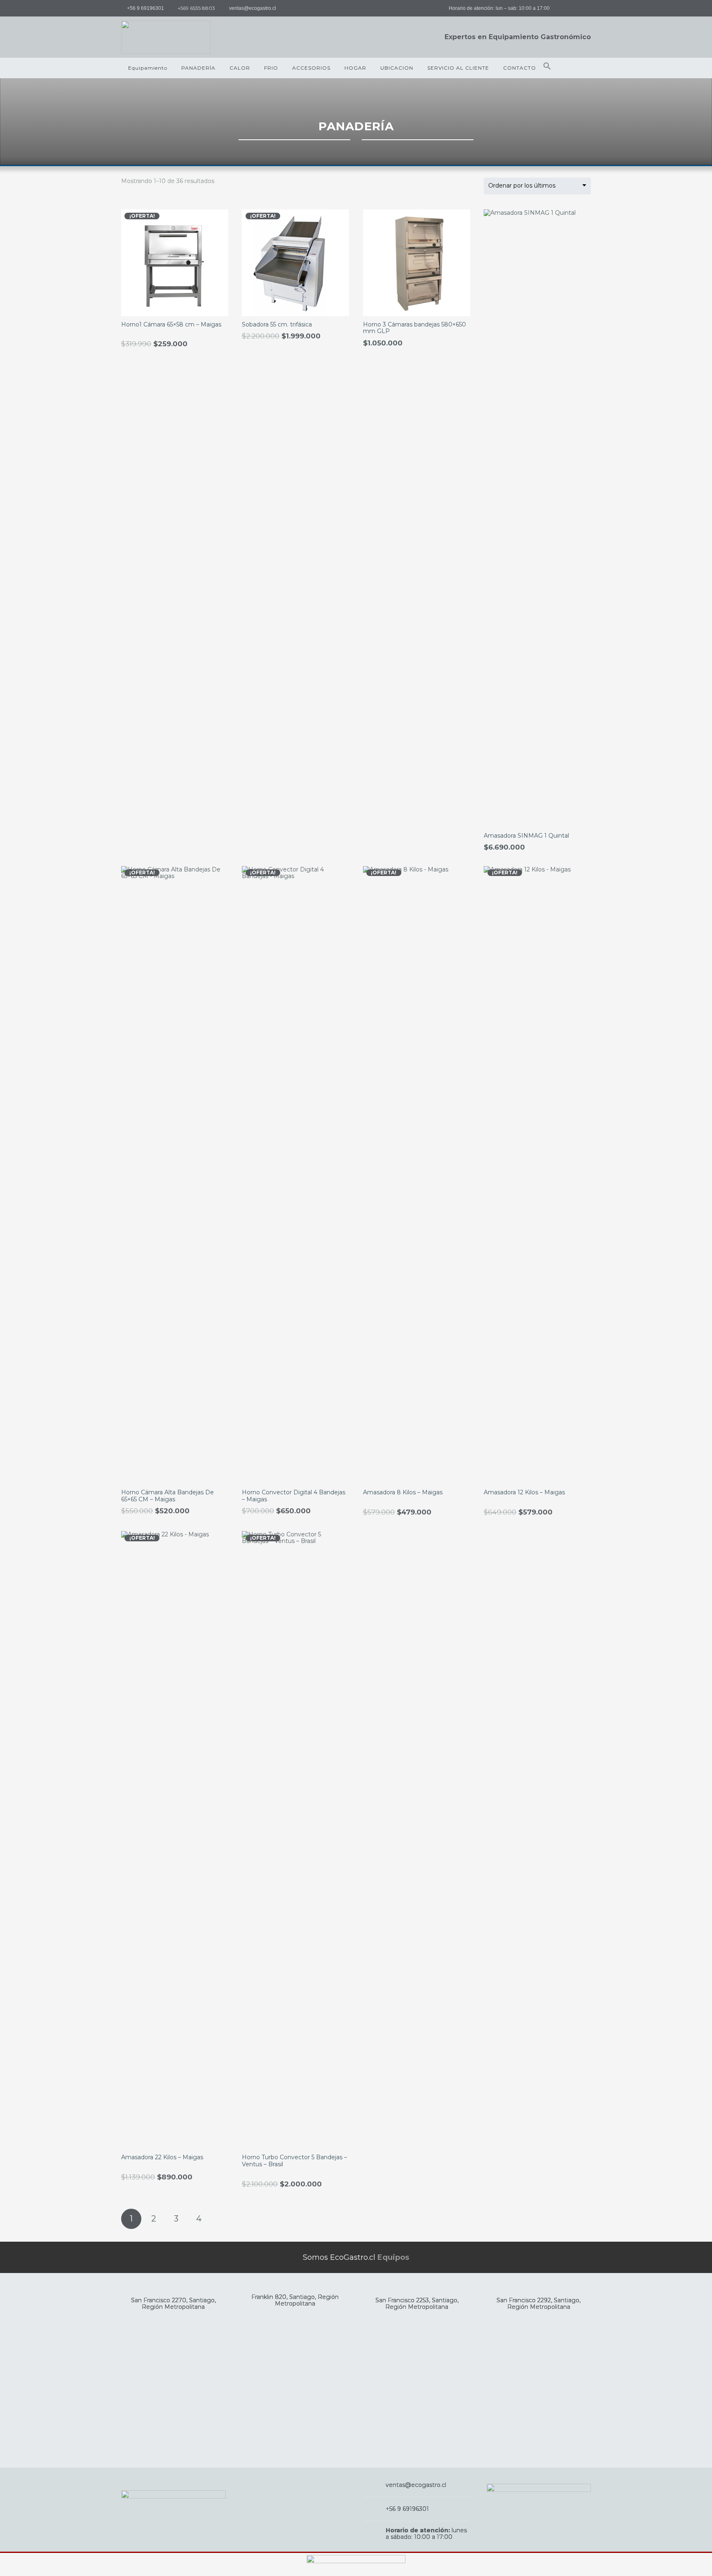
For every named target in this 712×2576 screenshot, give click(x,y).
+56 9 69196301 (407, 2509)
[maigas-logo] (166, 37)
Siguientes (221, 2219)
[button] (547, 68)
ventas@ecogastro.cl (416, 2485)
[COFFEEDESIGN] (356, 2564)
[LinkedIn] (583, 8)
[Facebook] (566, 8)
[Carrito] (582, 68)
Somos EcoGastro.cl (356, 2257)
